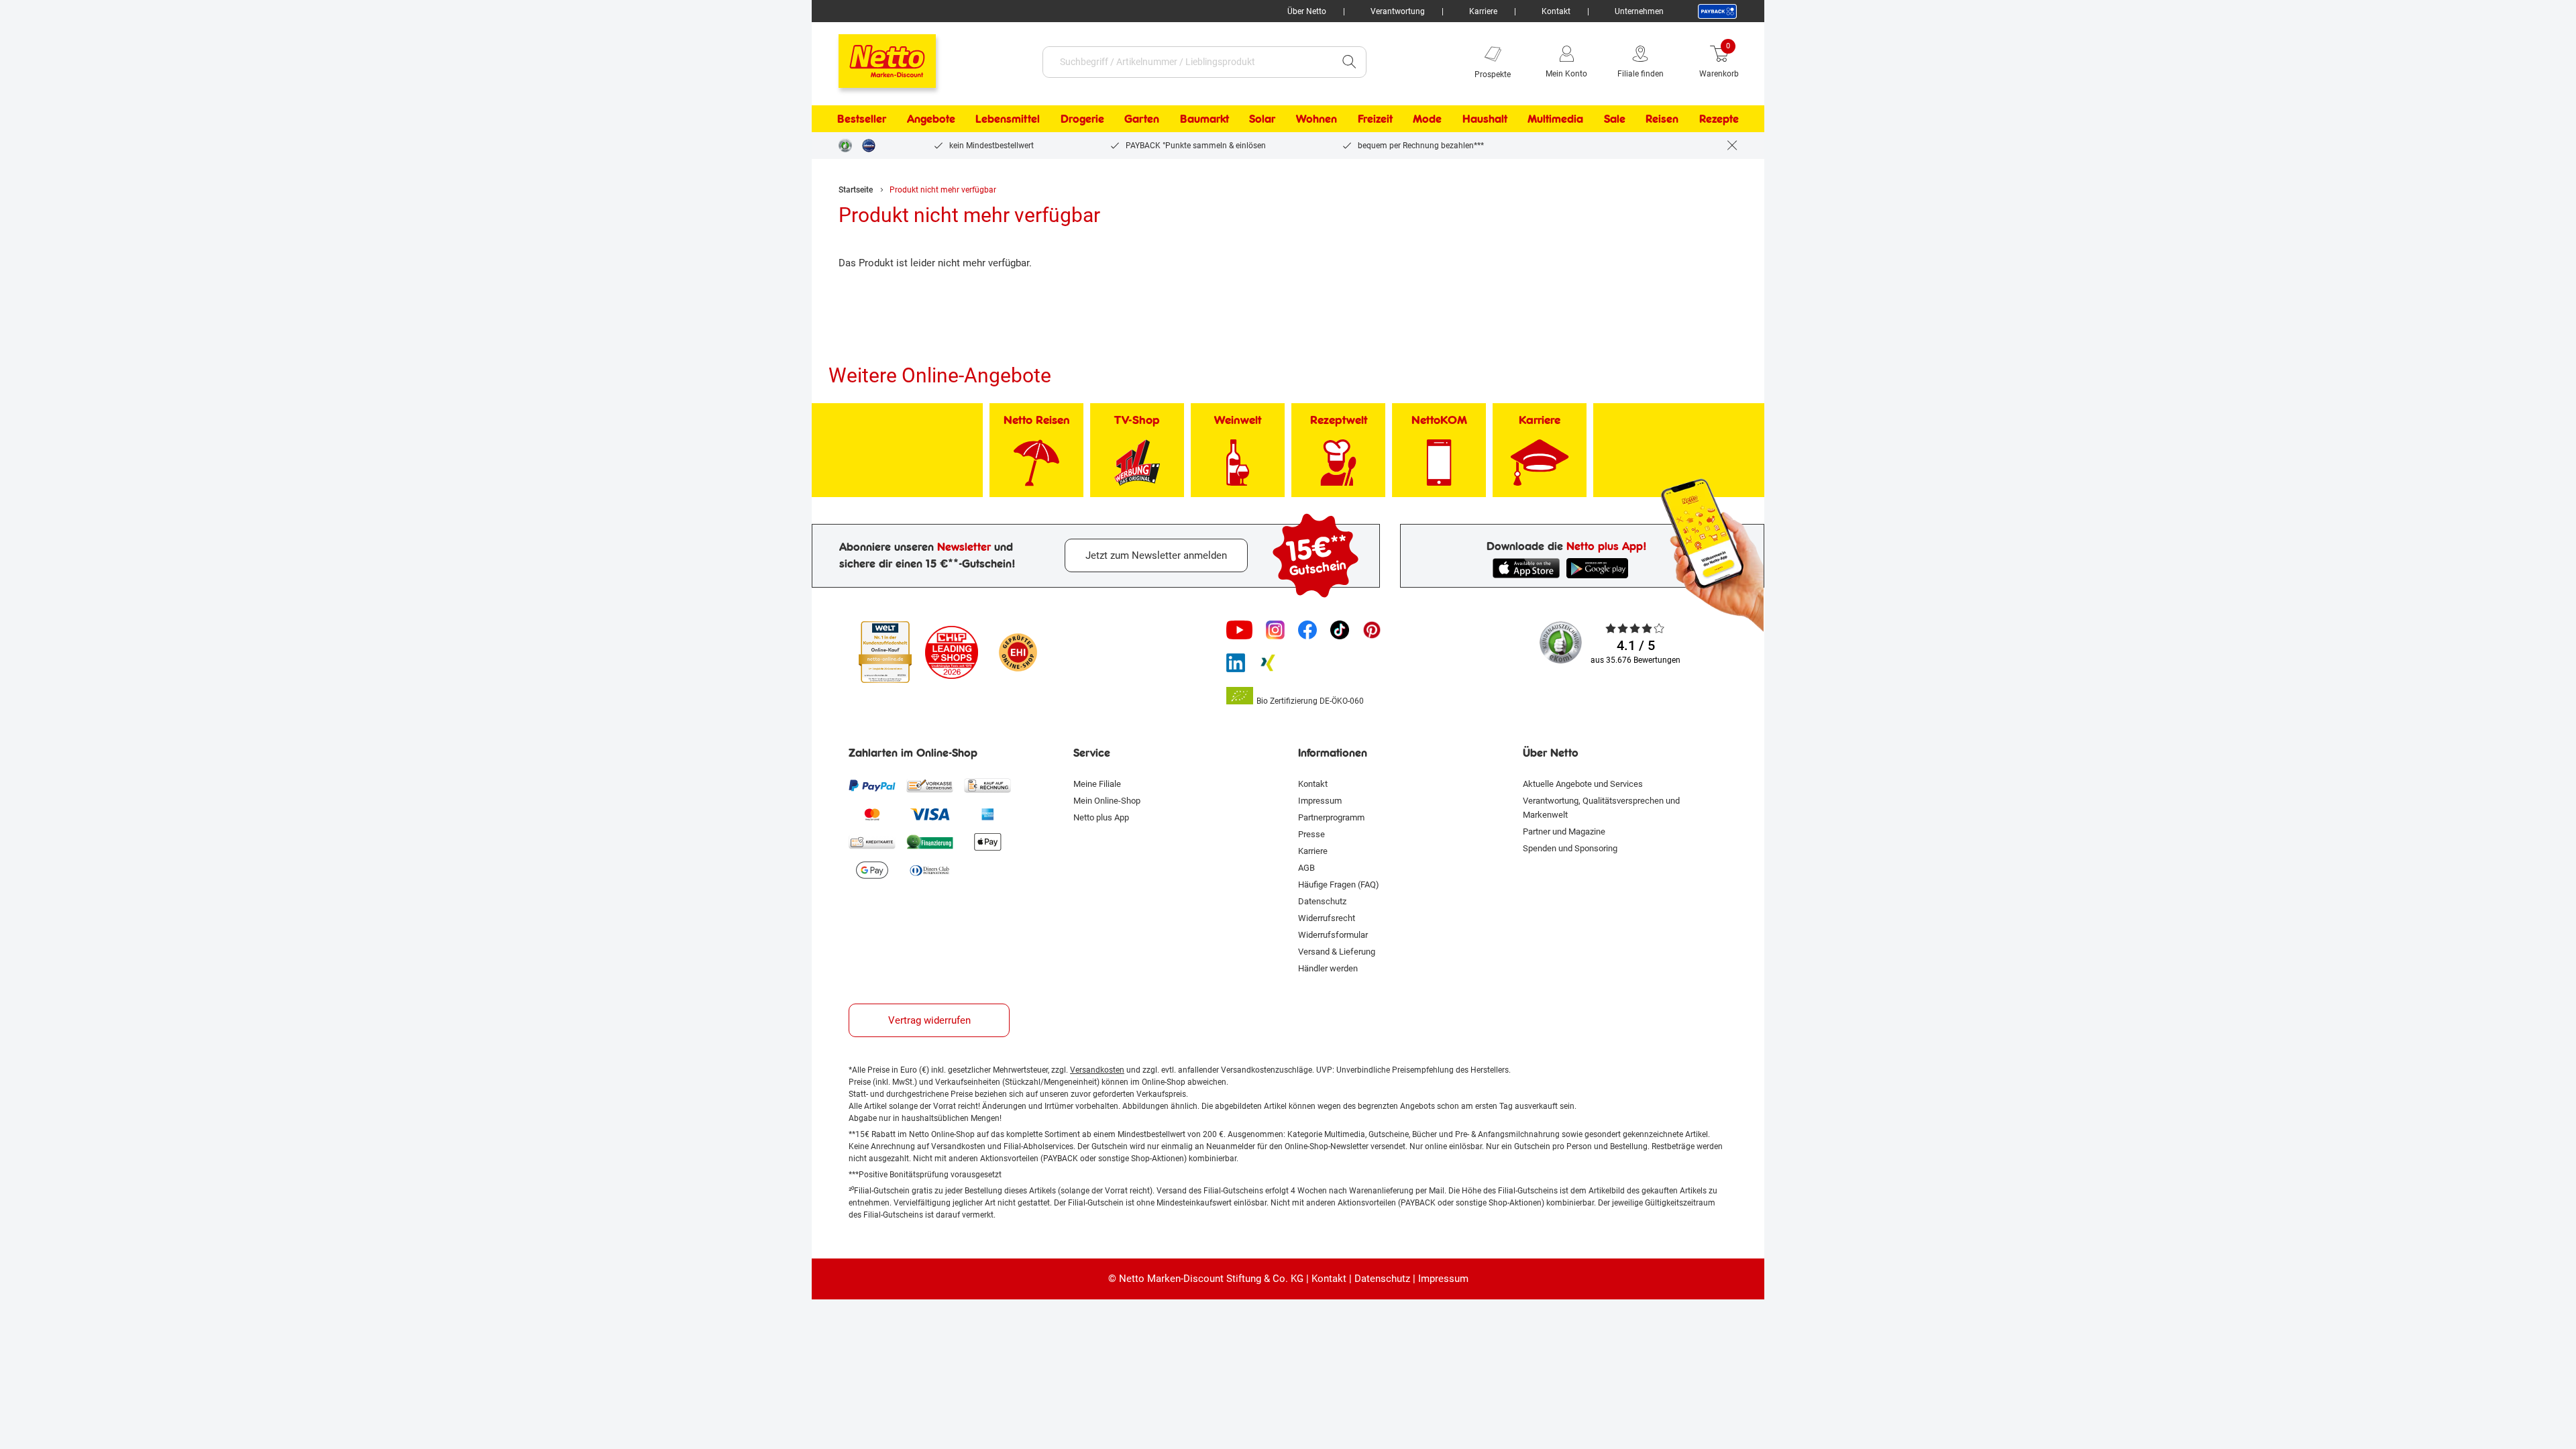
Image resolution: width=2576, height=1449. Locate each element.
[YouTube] (1240, 630)
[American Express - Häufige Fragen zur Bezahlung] (987, 814)
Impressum (1320, 801)
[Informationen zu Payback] (1717, 11)
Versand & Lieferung (1337, 952)
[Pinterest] (1372, 630)
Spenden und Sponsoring (1570, 848)
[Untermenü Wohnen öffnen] (1346, 119)
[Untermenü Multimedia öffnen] (1592, 119)
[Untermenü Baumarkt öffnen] (1238, 119)
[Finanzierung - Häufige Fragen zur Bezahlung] (930, 842)
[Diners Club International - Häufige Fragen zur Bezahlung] (930, 870)
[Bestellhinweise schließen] (1732, 146)
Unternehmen (1639, 11)
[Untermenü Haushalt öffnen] (1516, 119)
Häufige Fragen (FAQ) (1339, 884)
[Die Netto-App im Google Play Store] (1600, 568)
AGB (1306, 868)
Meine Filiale (1097, 784)
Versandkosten (1097, 1070)
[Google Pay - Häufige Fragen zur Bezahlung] (872, 870)
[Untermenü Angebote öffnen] (964, 119)
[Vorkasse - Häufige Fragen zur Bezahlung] (930, 786)
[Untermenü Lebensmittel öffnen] (1049, 119)
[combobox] (1188, 62)
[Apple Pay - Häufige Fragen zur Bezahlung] (987, 842)
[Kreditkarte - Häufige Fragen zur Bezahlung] (872, 842)
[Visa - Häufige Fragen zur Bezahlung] (930, 814)
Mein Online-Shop (1107, 801)
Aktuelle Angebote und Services (1583, 784)
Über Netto (1307, 11)
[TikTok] (1340, 630)
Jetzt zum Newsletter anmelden (1156, 555)
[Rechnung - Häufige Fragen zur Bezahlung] (987, 786)
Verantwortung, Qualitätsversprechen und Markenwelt (1601, 808)
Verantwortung (1398, 11)
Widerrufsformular (1333, 935)
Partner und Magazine (1564, 831)
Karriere (1483, 11)
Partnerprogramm (1331, 817)
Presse (1311, 834)
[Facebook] (1307, 630)
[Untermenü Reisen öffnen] (1687, 119)
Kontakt (1556, 11)
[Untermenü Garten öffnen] (1168, 119)
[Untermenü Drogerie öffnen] (1113, 119)
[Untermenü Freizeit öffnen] (1401, 119)
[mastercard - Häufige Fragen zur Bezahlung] (872, 814)
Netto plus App (1101, 817)
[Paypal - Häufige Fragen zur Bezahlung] (872, 786)
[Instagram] (1275, 630)
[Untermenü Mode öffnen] (1450, 119)
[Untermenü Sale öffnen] (1634, 119)
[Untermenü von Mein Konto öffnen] (1597, 62)
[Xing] (1268, 663)
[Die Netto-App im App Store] (1526, 568)
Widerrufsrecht (1327, 918)
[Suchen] (1349, 62)
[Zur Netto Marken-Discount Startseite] (874, 55)
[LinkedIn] (1236, 663)
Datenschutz (1322, 901)
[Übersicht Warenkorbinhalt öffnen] (1749, 62)
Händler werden (1328, 968)
